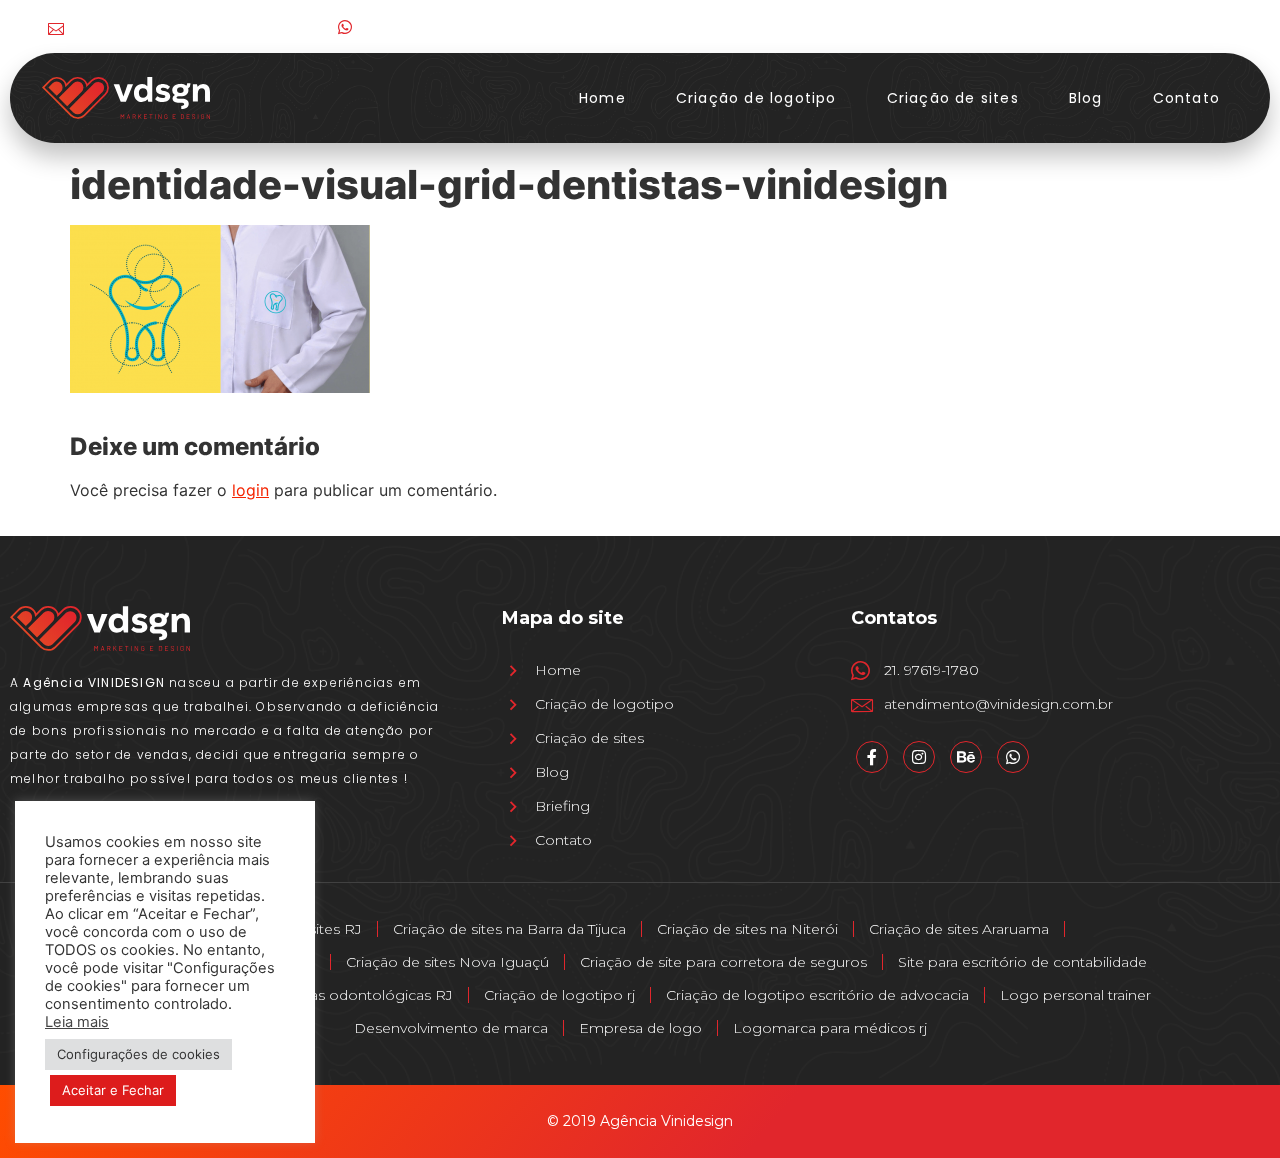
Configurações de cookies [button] (138, 1054)
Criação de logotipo (756, 98)
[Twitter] (1174, 26)
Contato (1186, 98)
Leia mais (77, 1022)
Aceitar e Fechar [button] (113, 1090)
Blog (1086, 98)
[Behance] (1215, 26)
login (250, 490)
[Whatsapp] (1013, 757)
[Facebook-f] (1092, 26)
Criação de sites (953, 98)
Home (602, 98)
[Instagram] (1133, 26)
